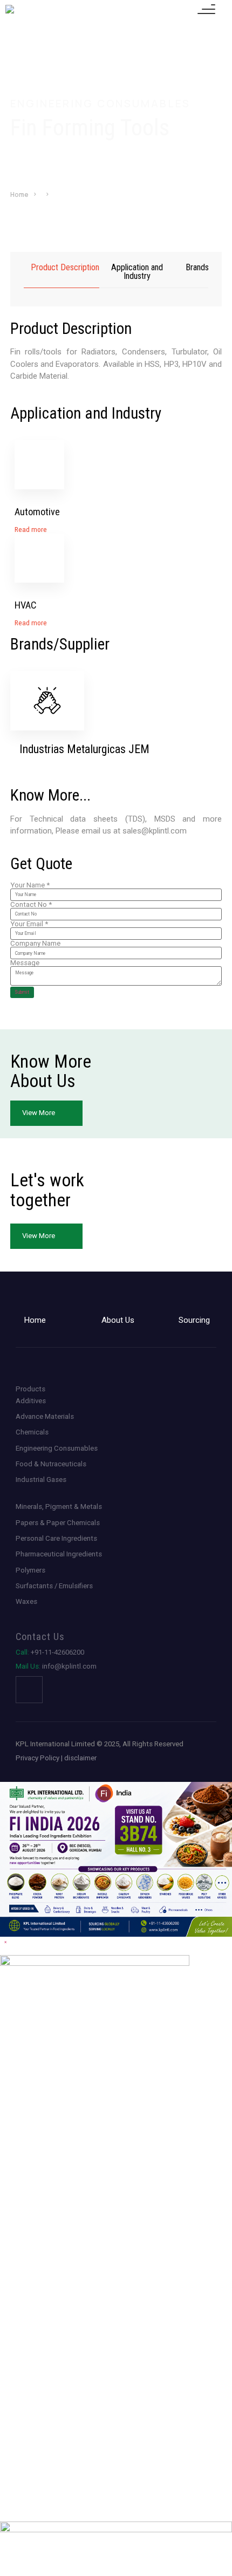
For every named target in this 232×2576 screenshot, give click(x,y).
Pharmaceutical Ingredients (59, 1554)
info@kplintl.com (56, 1666)
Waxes (26, 1601)
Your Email (29, 924)
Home (19, 195)
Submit (22, 992)
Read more (31, 529)
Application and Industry (137, 272)
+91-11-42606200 (50, 1652)
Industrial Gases (41, 1480)
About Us (118, 1320)
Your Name (30, 885)
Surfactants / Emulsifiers (54, 1586)
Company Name (35, 943)
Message (25, 963)
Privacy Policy (37, 1758)
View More (39, 1113)
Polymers (30, 1570)
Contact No (31, 904)
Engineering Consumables (57, 1448)
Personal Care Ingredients (56, 1538)
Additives (31, 1401)
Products (30, 1389)
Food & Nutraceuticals (51, 1464)
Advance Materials (45, 1416)
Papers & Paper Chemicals (58, 1523)
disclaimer (80, 1758)
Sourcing (194, 1320)
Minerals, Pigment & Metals (59, 1506)
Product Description (65, 268)
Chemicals (32, 1432)
